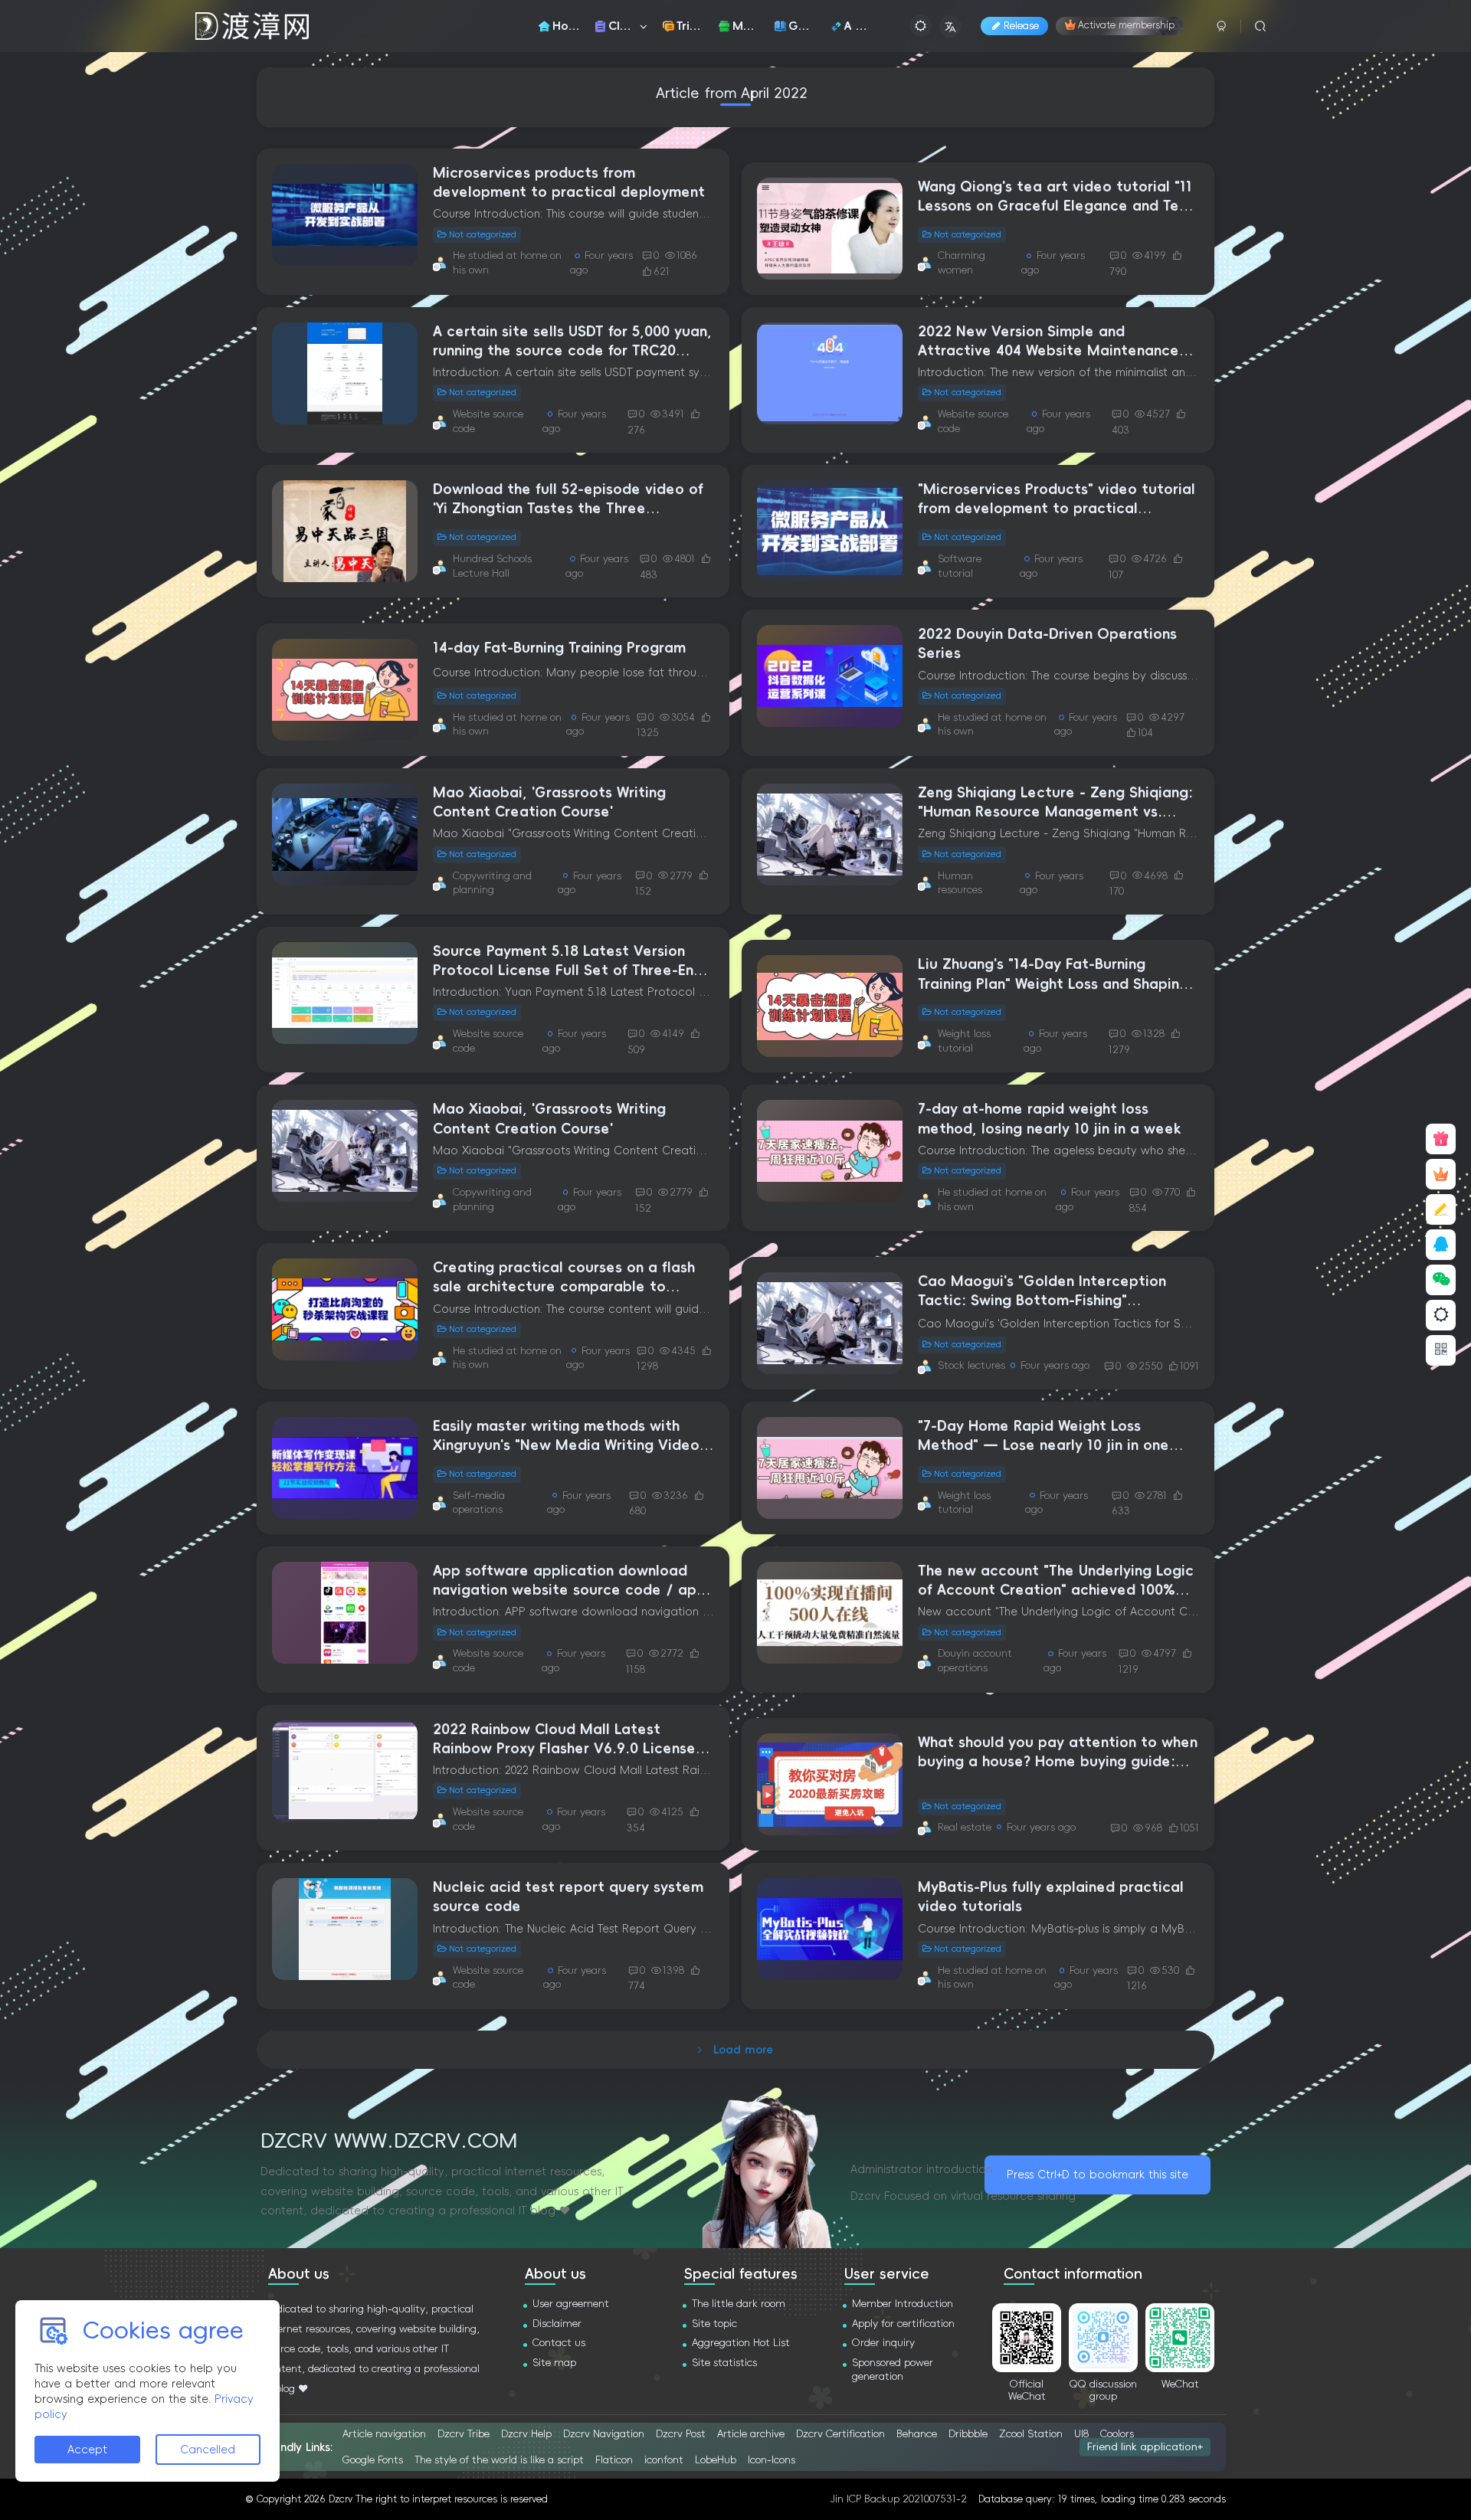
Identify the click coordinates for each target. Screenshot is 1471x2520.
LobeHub (716, 2460)
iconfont (664, 2460)
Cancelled (208, 2450)
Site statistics (724, 2363)
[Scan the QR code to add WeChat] (1441, 1280)
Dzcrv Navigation (604, 2434)
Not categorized (483, 235)
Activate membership (1126, 26)
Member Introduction (903, 2304)
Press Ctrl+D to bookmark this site (1098, 2175)
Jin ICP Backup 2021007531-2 (898, 2499)
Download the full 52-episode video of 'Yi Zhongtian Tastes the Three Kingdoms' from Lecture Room (568, 509)
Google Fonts (373, 2460)
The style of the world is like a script (499, 2460)
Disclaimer (557, 2324)
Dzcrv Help (526, 2434)
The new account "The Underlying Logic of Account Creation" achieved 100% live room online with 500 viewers (1056, 1590)
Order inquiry (883, 2343)
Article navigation (384, 2434)
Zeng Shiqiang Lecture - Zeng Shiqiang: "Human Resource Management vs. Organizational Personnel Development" (1058, 812)
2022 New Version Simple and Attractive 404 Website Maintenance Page (1048, 351)
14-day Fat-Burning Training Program (559, 648)
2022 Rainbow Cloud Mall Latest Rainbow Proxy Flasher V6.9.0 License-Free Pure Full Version (567, 1749)
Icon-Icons (772, 2460)
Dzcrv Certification (840, 2434)
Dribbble (968, 2434)
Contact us (559, 2343)
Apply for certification (903, 2324)
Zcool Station (1031, 2434)
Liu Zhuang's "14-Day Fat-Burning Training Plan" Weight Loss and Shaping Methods (1053, 983)
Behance (917, 2434)
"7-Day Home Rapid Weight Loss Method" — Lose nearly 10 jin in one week (1043, 1445)
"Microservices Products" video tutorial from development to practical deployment (1057, 509)
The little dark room (739, 2304)
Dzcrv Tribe (464, 2434)
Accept (87, 2450)
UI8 (1081, 2434)
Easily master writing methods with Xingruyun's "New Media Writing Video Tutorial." (566, 1445)
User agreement (571, 2304)
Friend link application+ (1145, 2446)
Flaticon (614, 2460)
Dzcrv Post (681, 2434)
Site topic (714, 2324)
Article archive (751, 2434)
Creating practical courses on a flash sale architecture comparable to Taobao (564, 1287)
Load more (744, 2050)
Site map (554, 2363)
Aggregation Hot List (741, 2343)
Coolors (1117, 2434)
